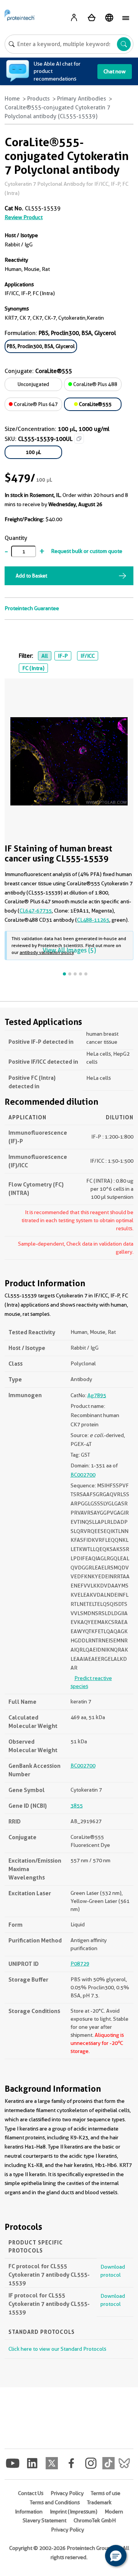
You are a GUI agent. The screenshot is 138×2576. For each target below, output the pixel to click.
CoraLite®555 (95, 404)
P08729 (80, 1964)
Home (12, 99)
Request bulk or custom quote (87, 551)
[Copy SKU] (79, 439)
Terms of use (106, 2493)
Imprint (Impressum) (74, 2512)
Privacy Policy (67, 2493)
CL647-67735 (36, 911)
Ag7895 (97, 1395)
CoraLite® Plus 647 (35, 404)
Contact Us (31, 2493)
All (45, 656)
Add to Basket (31, 576)
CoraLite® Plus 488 (95, 384)
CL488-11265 (93, 920)
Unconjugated (33, 384)
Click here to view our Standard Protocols (57, 2349)
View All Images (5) (69, 950)
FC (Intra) (33, 668)
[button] (116, 2556)
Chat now (115, 71)
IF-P (63, 656)
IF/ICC (88, 656)
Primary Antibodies (82, 99)
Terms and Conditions (55, 2502)
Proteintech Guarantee (32, 608)
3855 (77, 1805)
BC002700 (83, 1475)
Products (39, 99)
